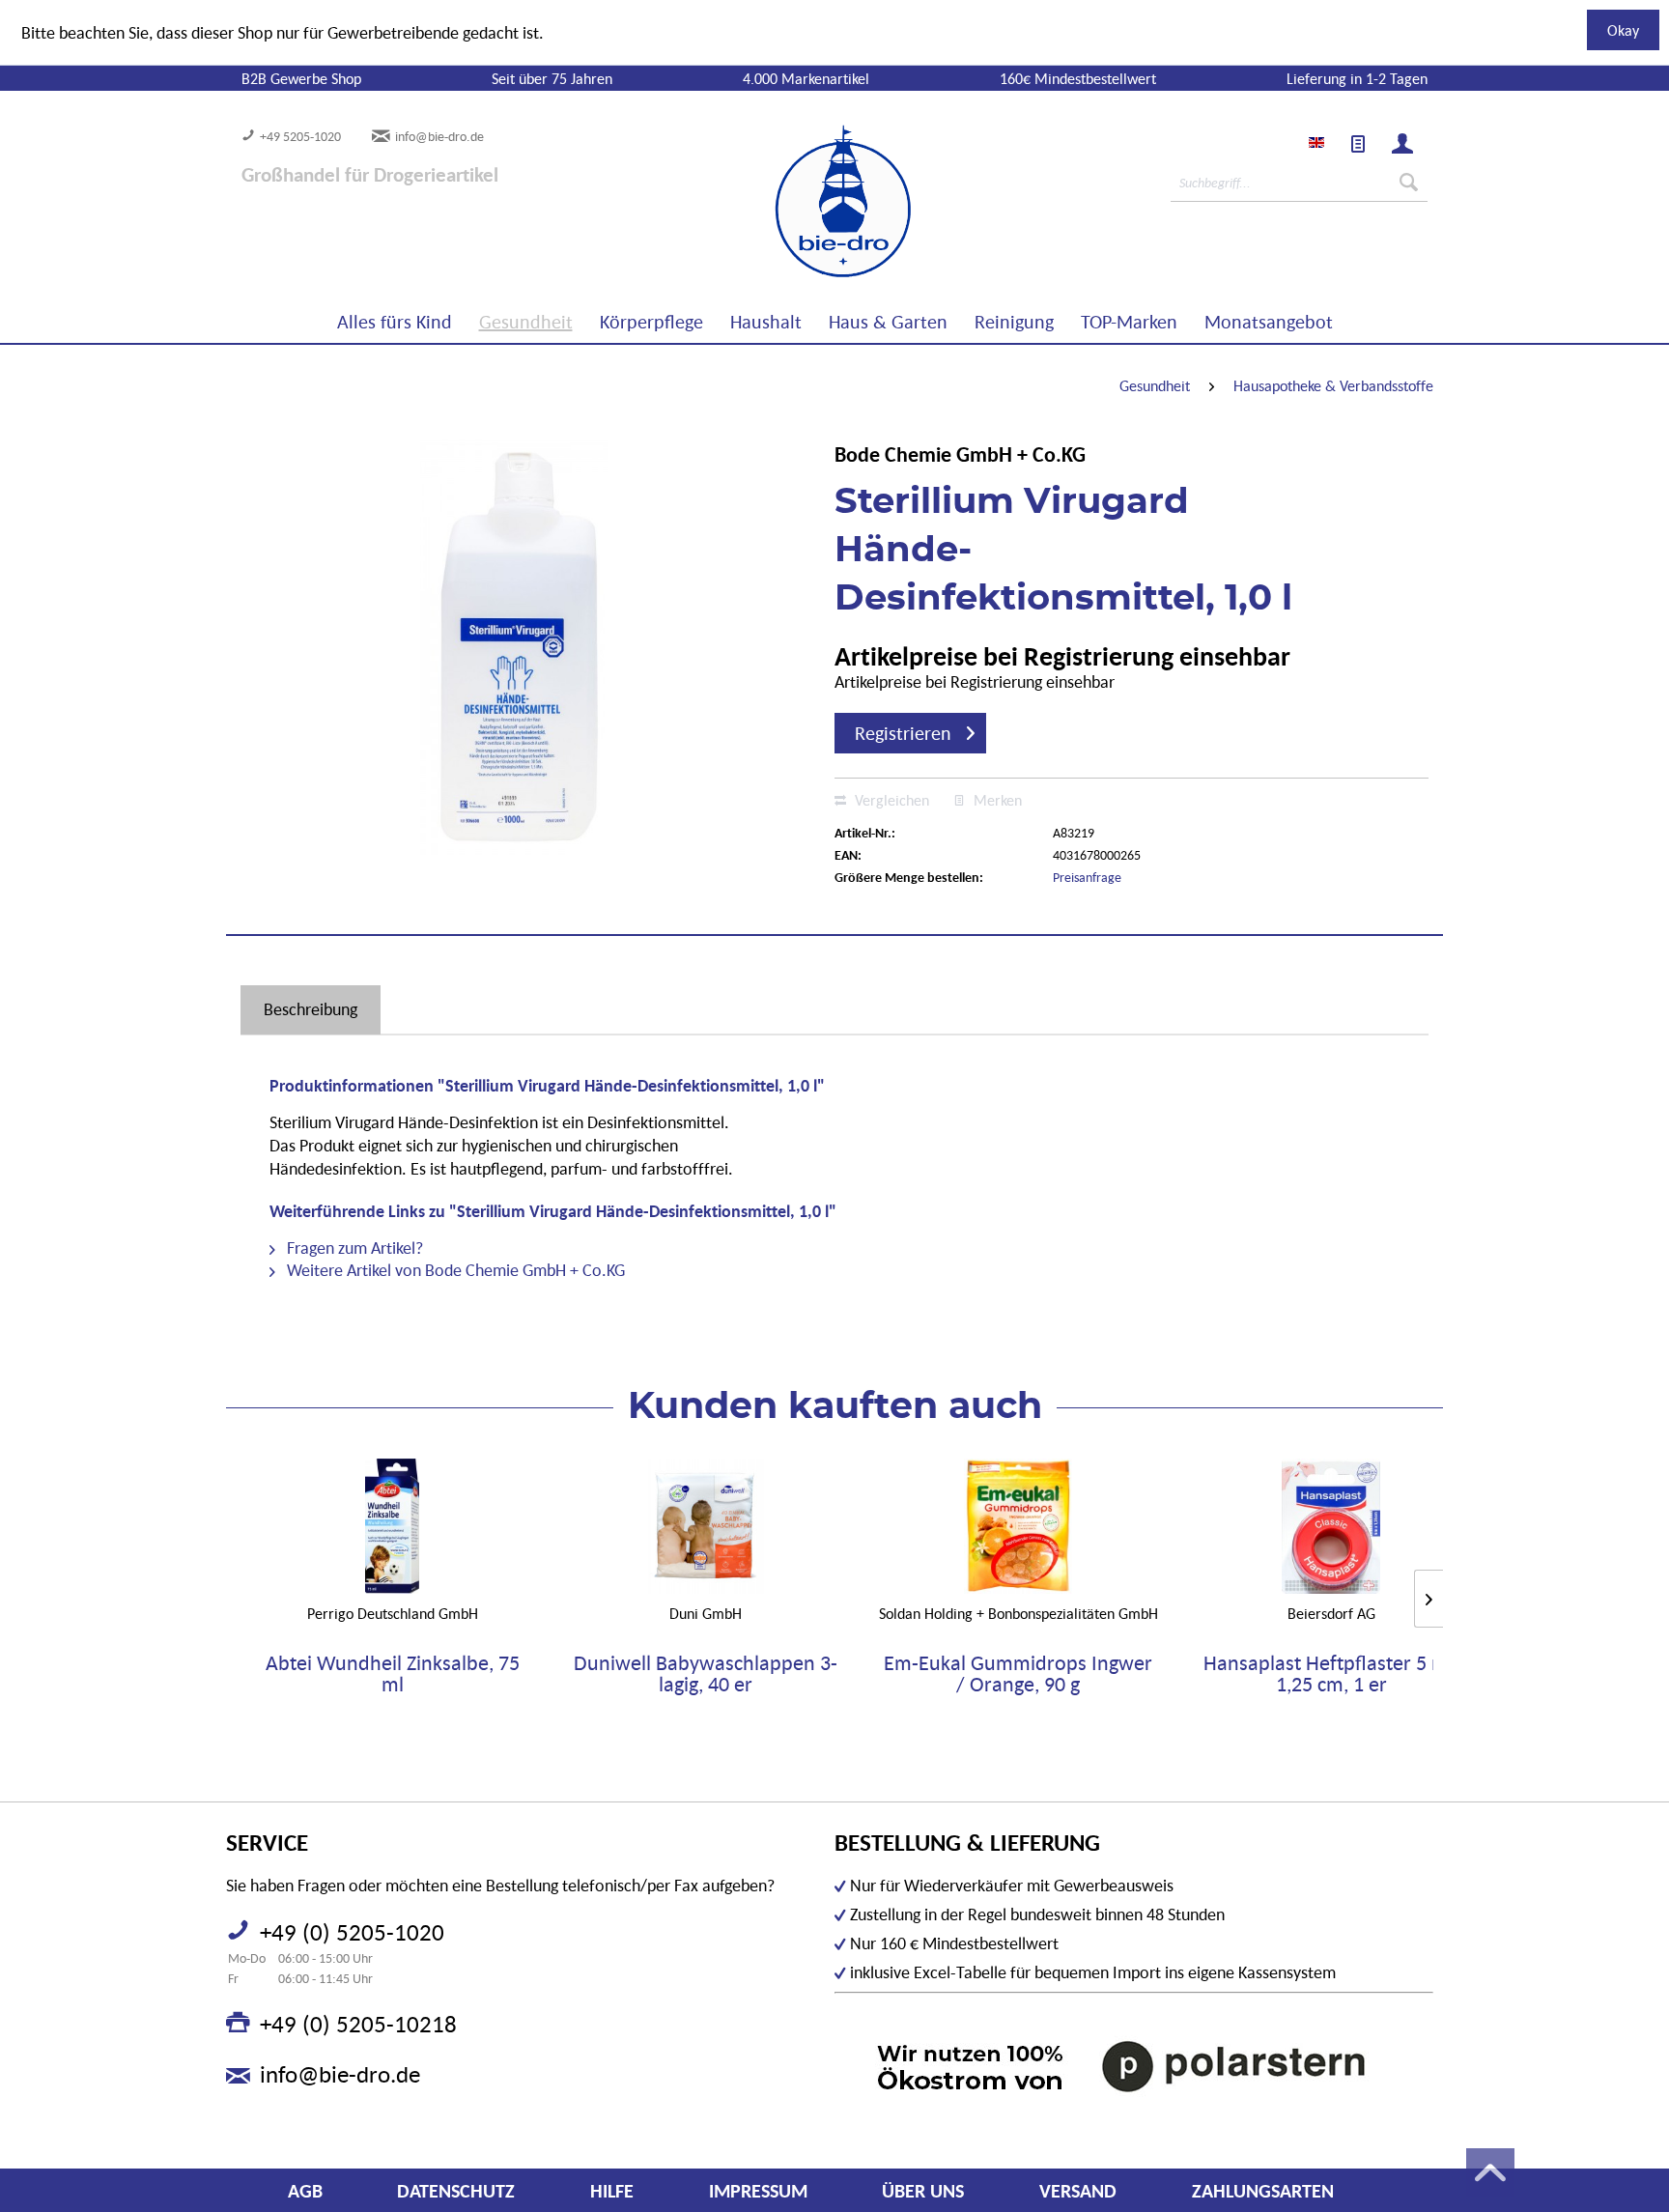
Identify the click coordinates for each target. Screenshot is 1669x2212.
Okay (1623, 30)
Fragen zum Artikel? (353, 1248)
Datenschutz (456, 2191)
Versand (1078, 2191)
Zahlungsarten (1263, 2191)
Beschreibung (311, 1009)
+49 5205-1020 (300, 136)
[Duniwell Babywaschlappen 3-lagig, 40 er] (705, 1526)
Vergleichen (890, 800)
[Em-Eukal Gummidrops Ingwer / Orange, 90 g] (1018, 1526)
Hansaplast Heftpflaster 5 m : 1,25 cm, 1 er (1331, 1674)
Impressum (758, 2191)
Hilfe (612, 2191)
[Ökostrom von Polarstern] (1134, 2066)
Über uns (923, 2191)
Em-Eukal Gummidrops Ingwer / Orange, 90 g (1018, 1674)
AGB (305, 2191)
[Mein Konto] (1402, 144)
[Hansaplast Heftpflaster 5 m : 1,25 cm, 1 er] (1331, 1526)
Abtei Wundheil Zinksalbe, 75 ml (393, 1674)
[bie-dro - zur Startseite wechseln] (784, 202)
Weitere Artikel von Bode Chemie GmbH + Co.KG (454, 1270)
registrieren (903, 733)
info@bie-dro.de (439, 136)
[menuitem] (1358, 144)
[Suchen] (1409, 183)
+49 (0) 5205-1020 (352, 1932)
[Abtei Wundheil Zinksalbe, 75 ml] (392, 1526)
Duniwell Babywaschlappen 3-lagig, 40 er (706, 1674)
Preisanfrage (1087, 877)
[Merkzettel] (1358, 144)
